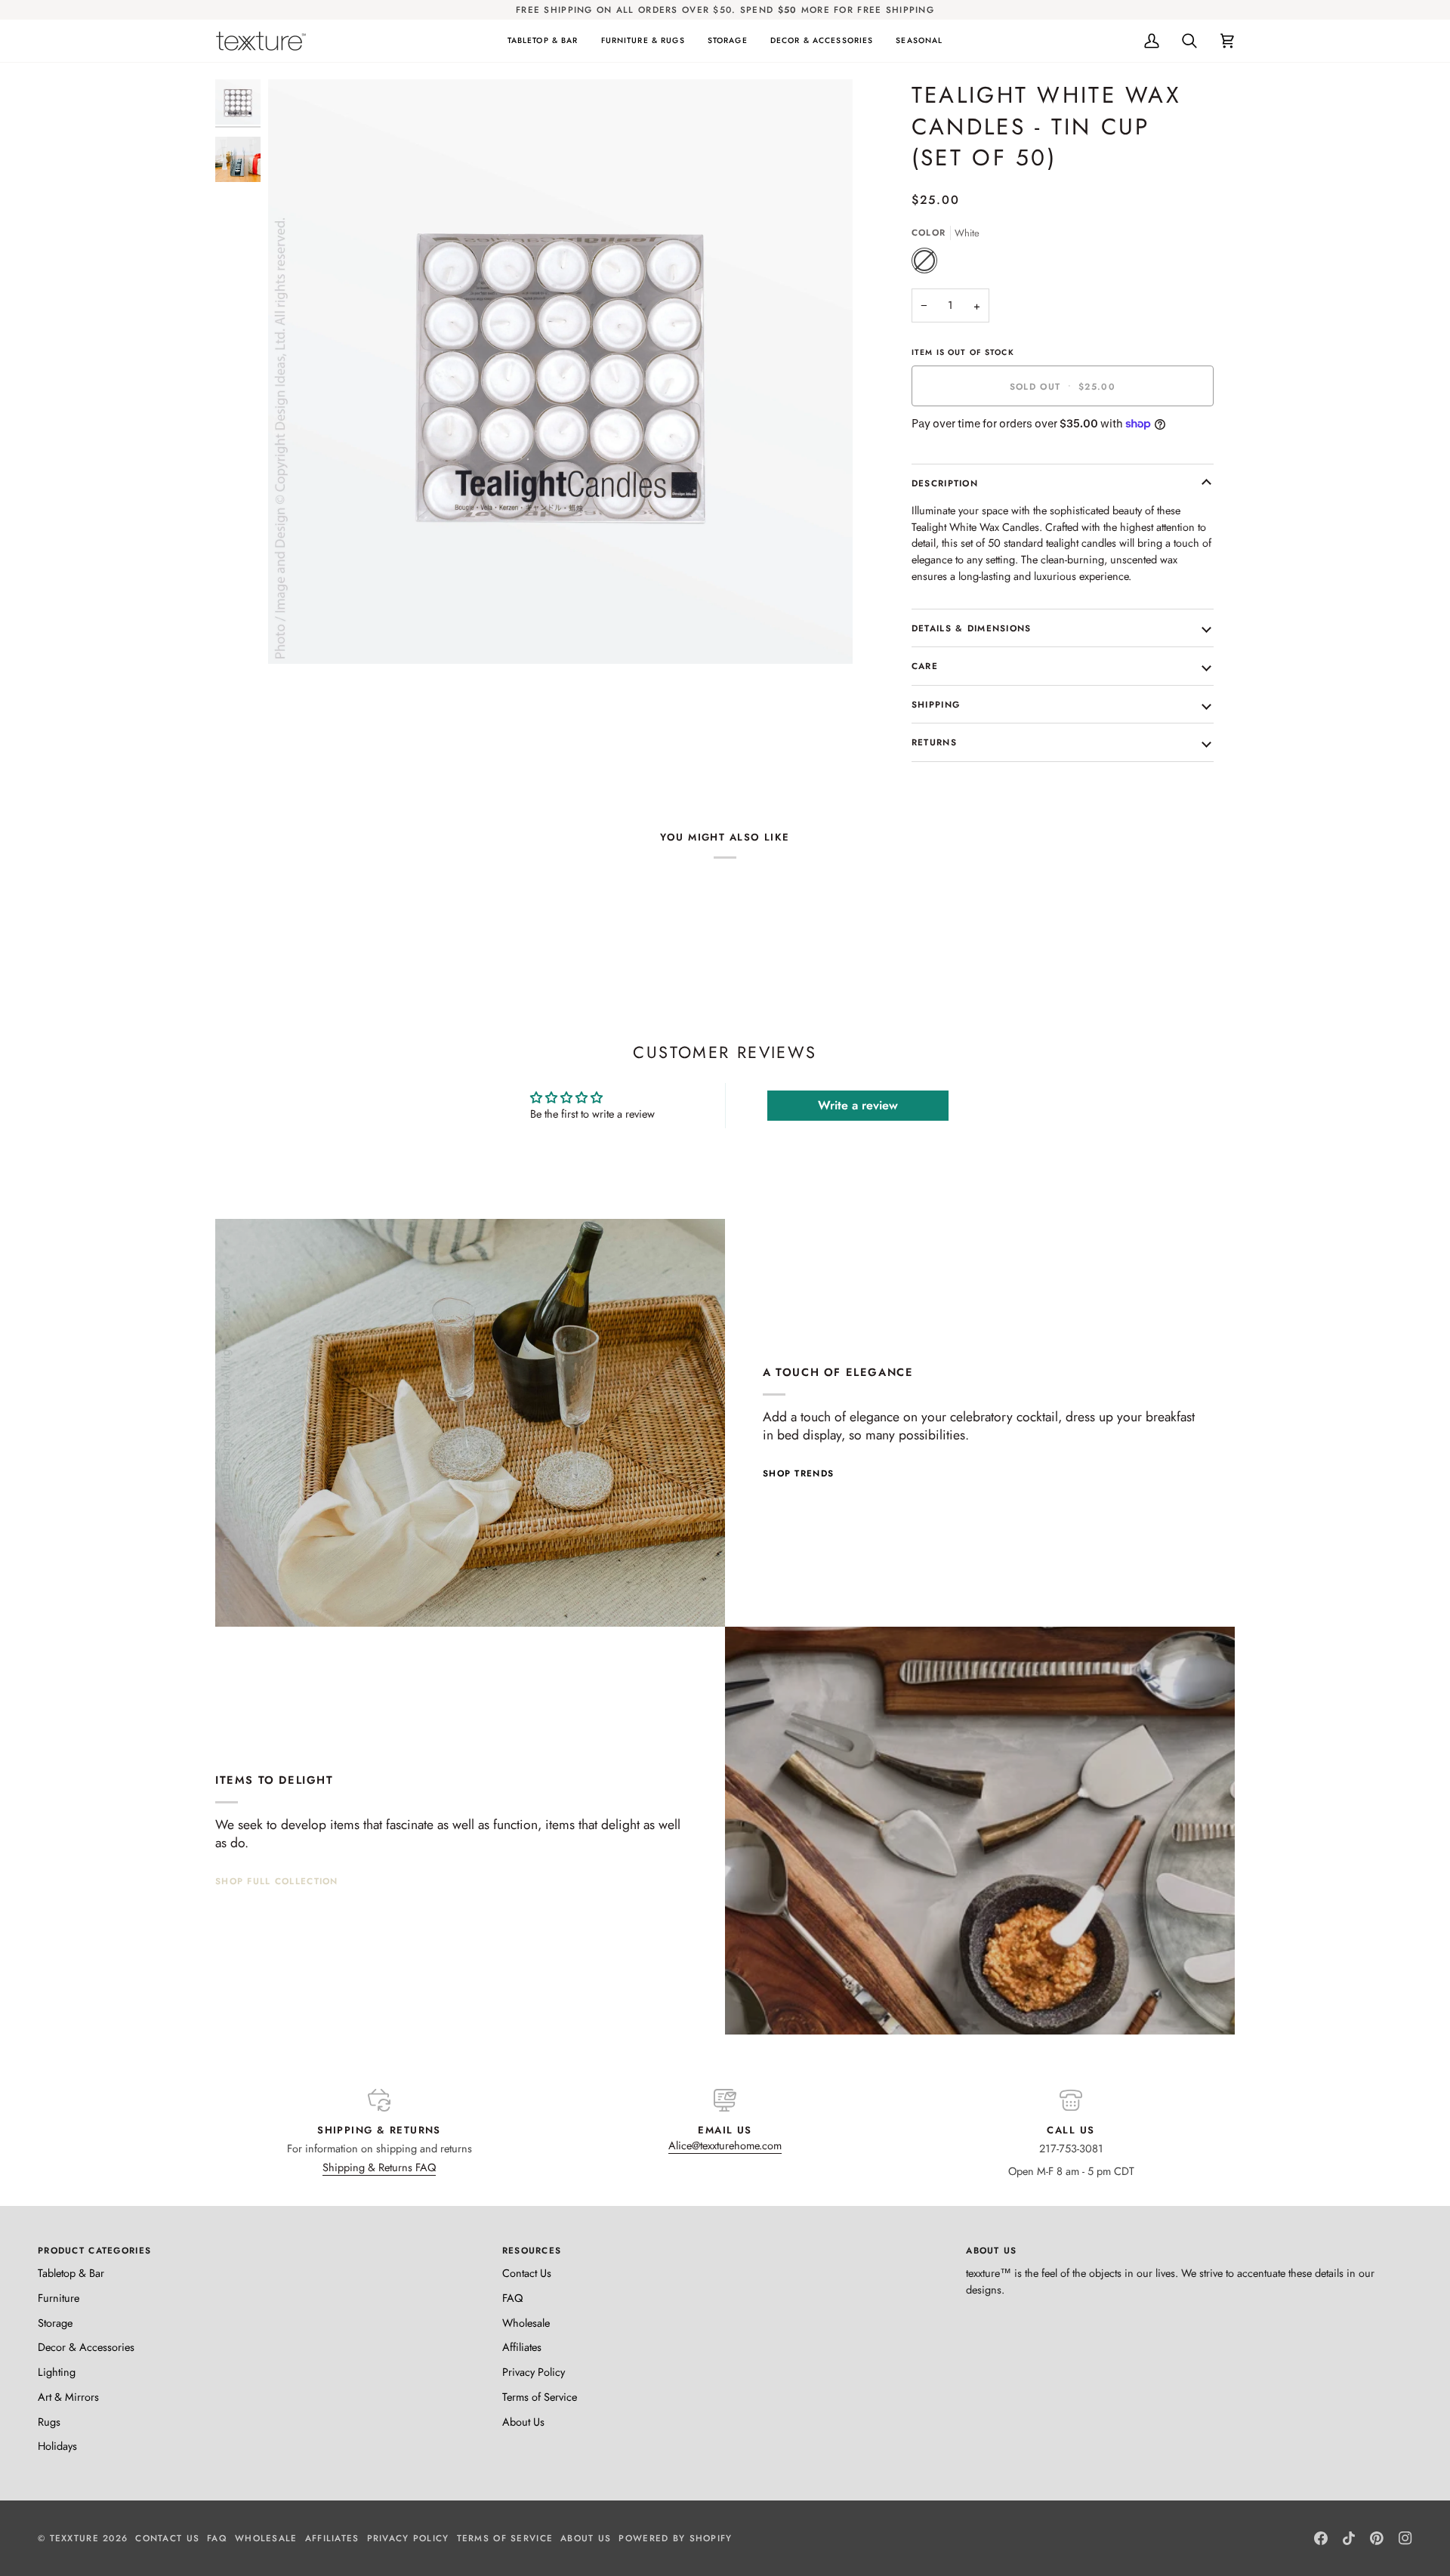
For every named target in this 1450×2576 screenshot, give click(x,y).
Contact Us (527, 2273)
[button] (543, 41)
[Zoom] (296, 636)
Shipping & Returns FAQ (379, 2167)
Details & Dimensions (972, 628)
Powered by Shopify (675, 2538)
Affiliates (522, 2347)
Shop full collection (277, 1881)
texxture (74, 2538)
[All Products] (980, 1831)
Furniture (59, 2298)
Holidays (57, 2446)
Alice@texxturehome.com (725, 2145)
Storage (55, 2323)
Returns (934, 742)
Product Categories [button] (94, 2250)
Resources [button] (532, 2250)
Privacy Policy (534, 2372)
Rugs (49, 2422)
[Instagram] (1405, 2538)
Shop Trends (798, 1473)
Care (925, 666)
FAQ (512, 2298)
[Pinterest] (1377, 2538)
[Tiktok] (1349, 2538)
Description (945, 483)
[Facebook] (1321, 2538)
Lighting (57, 2372)
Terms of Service (540, 2397)
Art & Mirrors (68, 2397)
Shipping (936, 704)
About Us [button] (991, 2250)
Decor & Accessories (86, 2347)
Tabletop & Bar (71, 2273)
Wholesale (526, 2323)
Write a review (858, 1105)
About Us (523, 2422)
